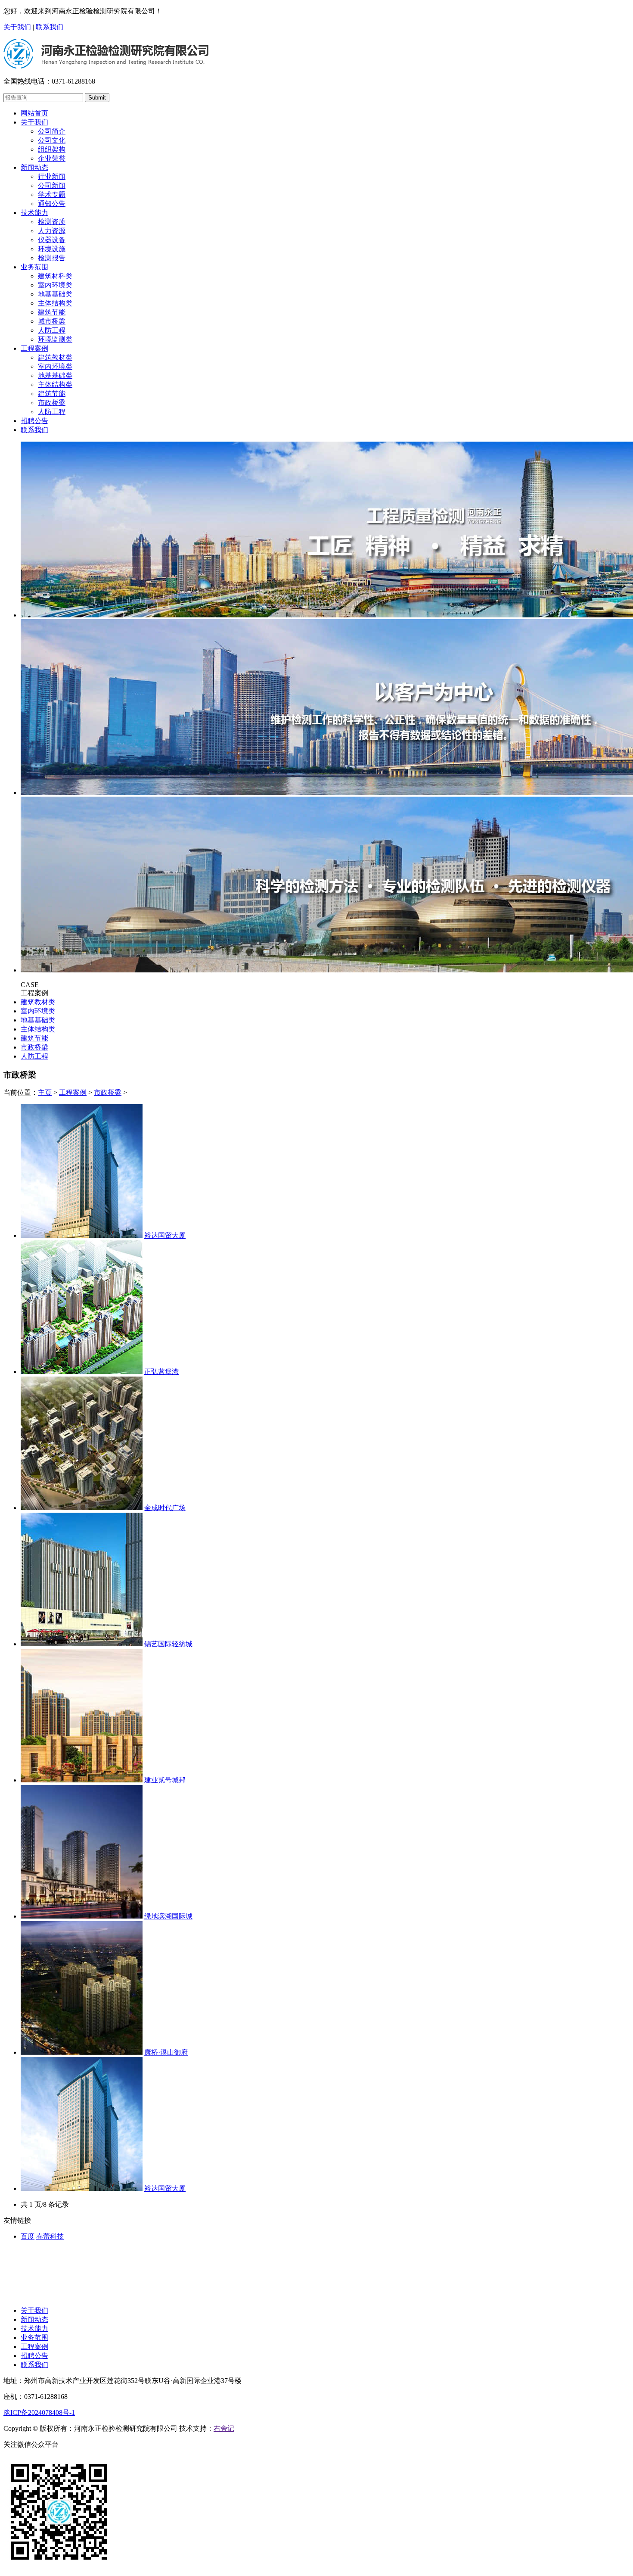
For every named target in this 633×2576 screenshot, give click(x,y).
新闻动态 (34, 167)
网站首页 (34, 113)
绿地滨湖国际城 (168, 1916)
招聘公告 (34, 421)
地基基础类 (55, 294)
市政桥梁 (52, 403)
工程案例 (34, 348)
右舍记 (224, 2428)
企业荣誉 (52, 158)
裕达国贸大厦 (165, 1235)
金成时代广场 (165, 1508)
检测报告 (52, 258)
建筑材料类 (55, 276)
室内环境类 (55, 285)
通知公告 (52, 204)
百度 (28, 2236)
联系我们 (50, 27)
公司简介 (52, 131)
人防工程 (52, 330)
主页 (45, 1092)
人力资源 (52, 231)
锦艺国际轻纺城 (168, 1644)
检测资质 (52, 222)
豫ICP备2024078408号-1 (39, 2412)
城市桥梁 (52, 321)
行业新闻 (52, 176)
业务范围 (34, 267)
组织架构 (52, 149)
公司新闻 (52, 185)
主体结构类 (55, 303)
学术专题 (52, 195)
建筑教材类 (55, 357)
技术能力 (34, 213)
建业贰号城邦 (165, 1780)
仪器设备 (52, 240)
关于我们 (17, 27)
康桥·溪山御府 (166, 2052)
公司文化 (52, 140)
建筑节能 (52, 312)
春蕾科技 (50, 2236)
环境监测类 (55, 339)
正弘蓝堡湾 (161, 1372)
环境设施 (52, 249)
